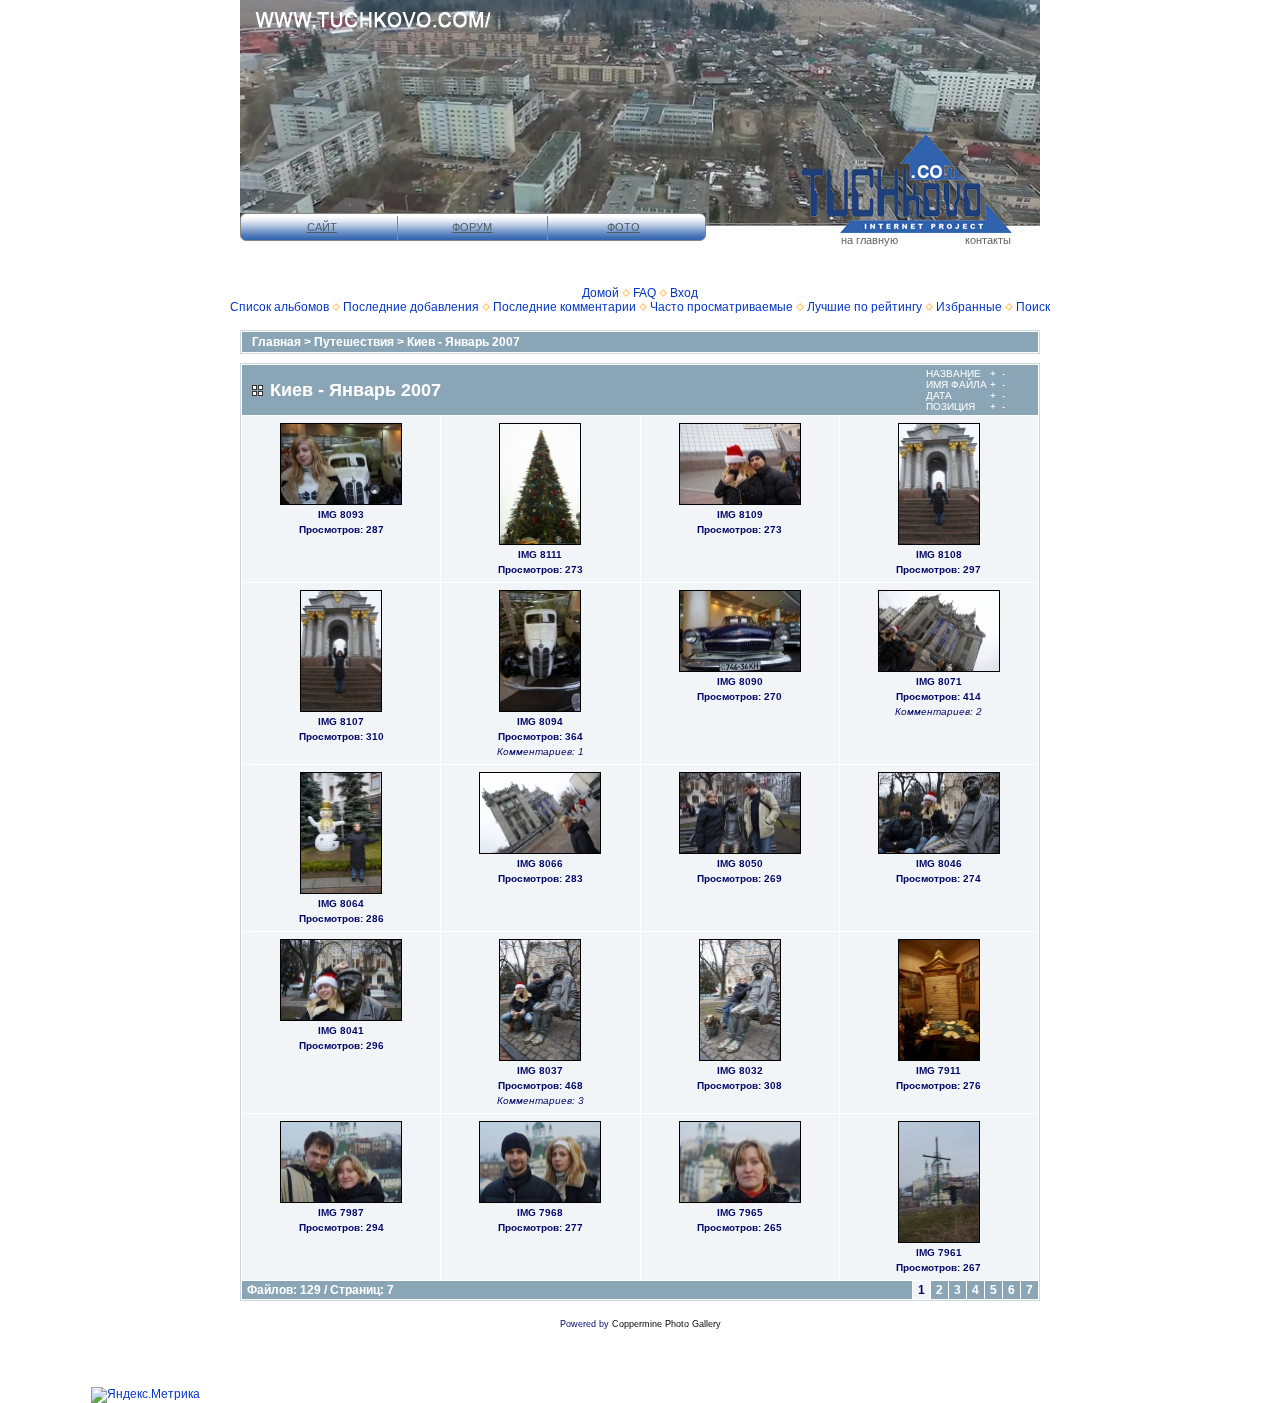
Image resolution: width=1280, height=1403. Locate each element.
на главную (869, 240)
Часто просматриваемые (721, 307)
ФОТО (623, 227)
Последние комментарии (564, 307)
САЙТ (322, 227)
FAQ (644, 293)
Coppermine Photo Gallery (666, 1324)
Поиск (1033, 307)
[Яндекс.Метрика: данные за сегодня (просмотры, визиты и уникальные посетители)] (145, 1395)
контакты (988, 240)
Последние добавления (411, 307)
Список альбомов (279, 307)
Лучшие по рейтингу (864, 307)
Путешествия (354, 342)
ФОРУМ (472, 227)
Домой (600, 293)
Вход (684, 293)
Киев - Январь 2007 (463, 342)
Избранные (969, 307)
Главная (276, 342)
